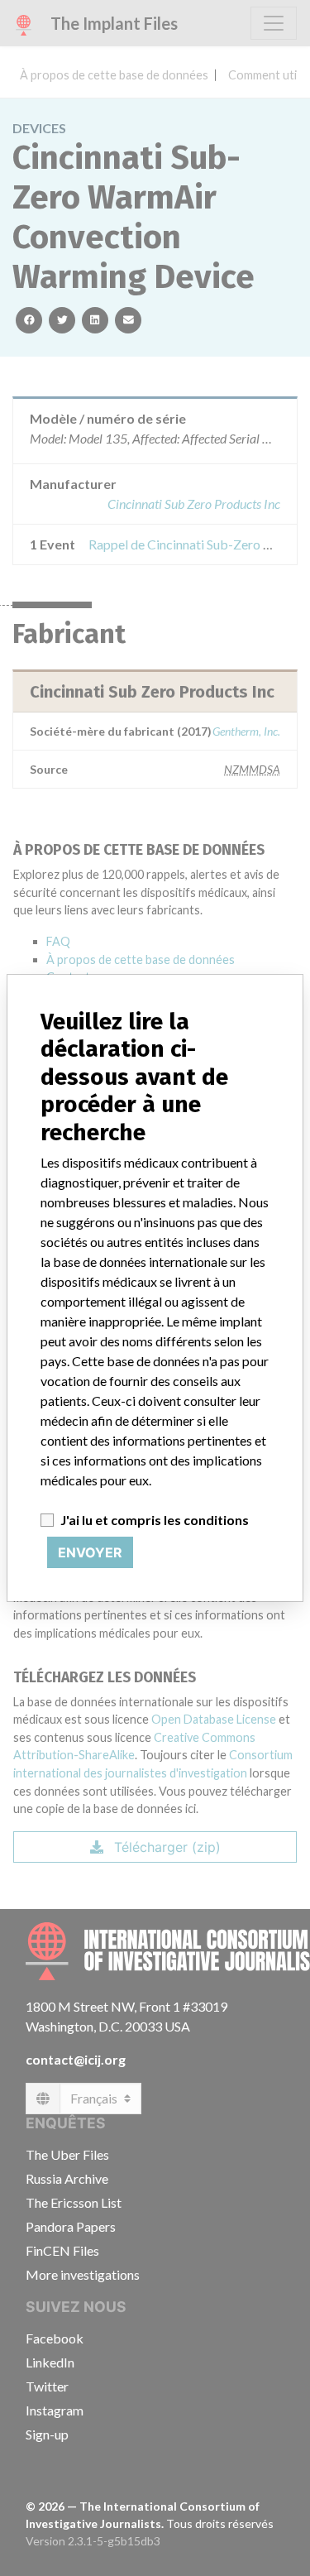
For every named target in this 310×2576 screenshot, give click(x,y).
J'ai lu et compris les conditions (155, 1520)
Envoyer (90, 1552)
